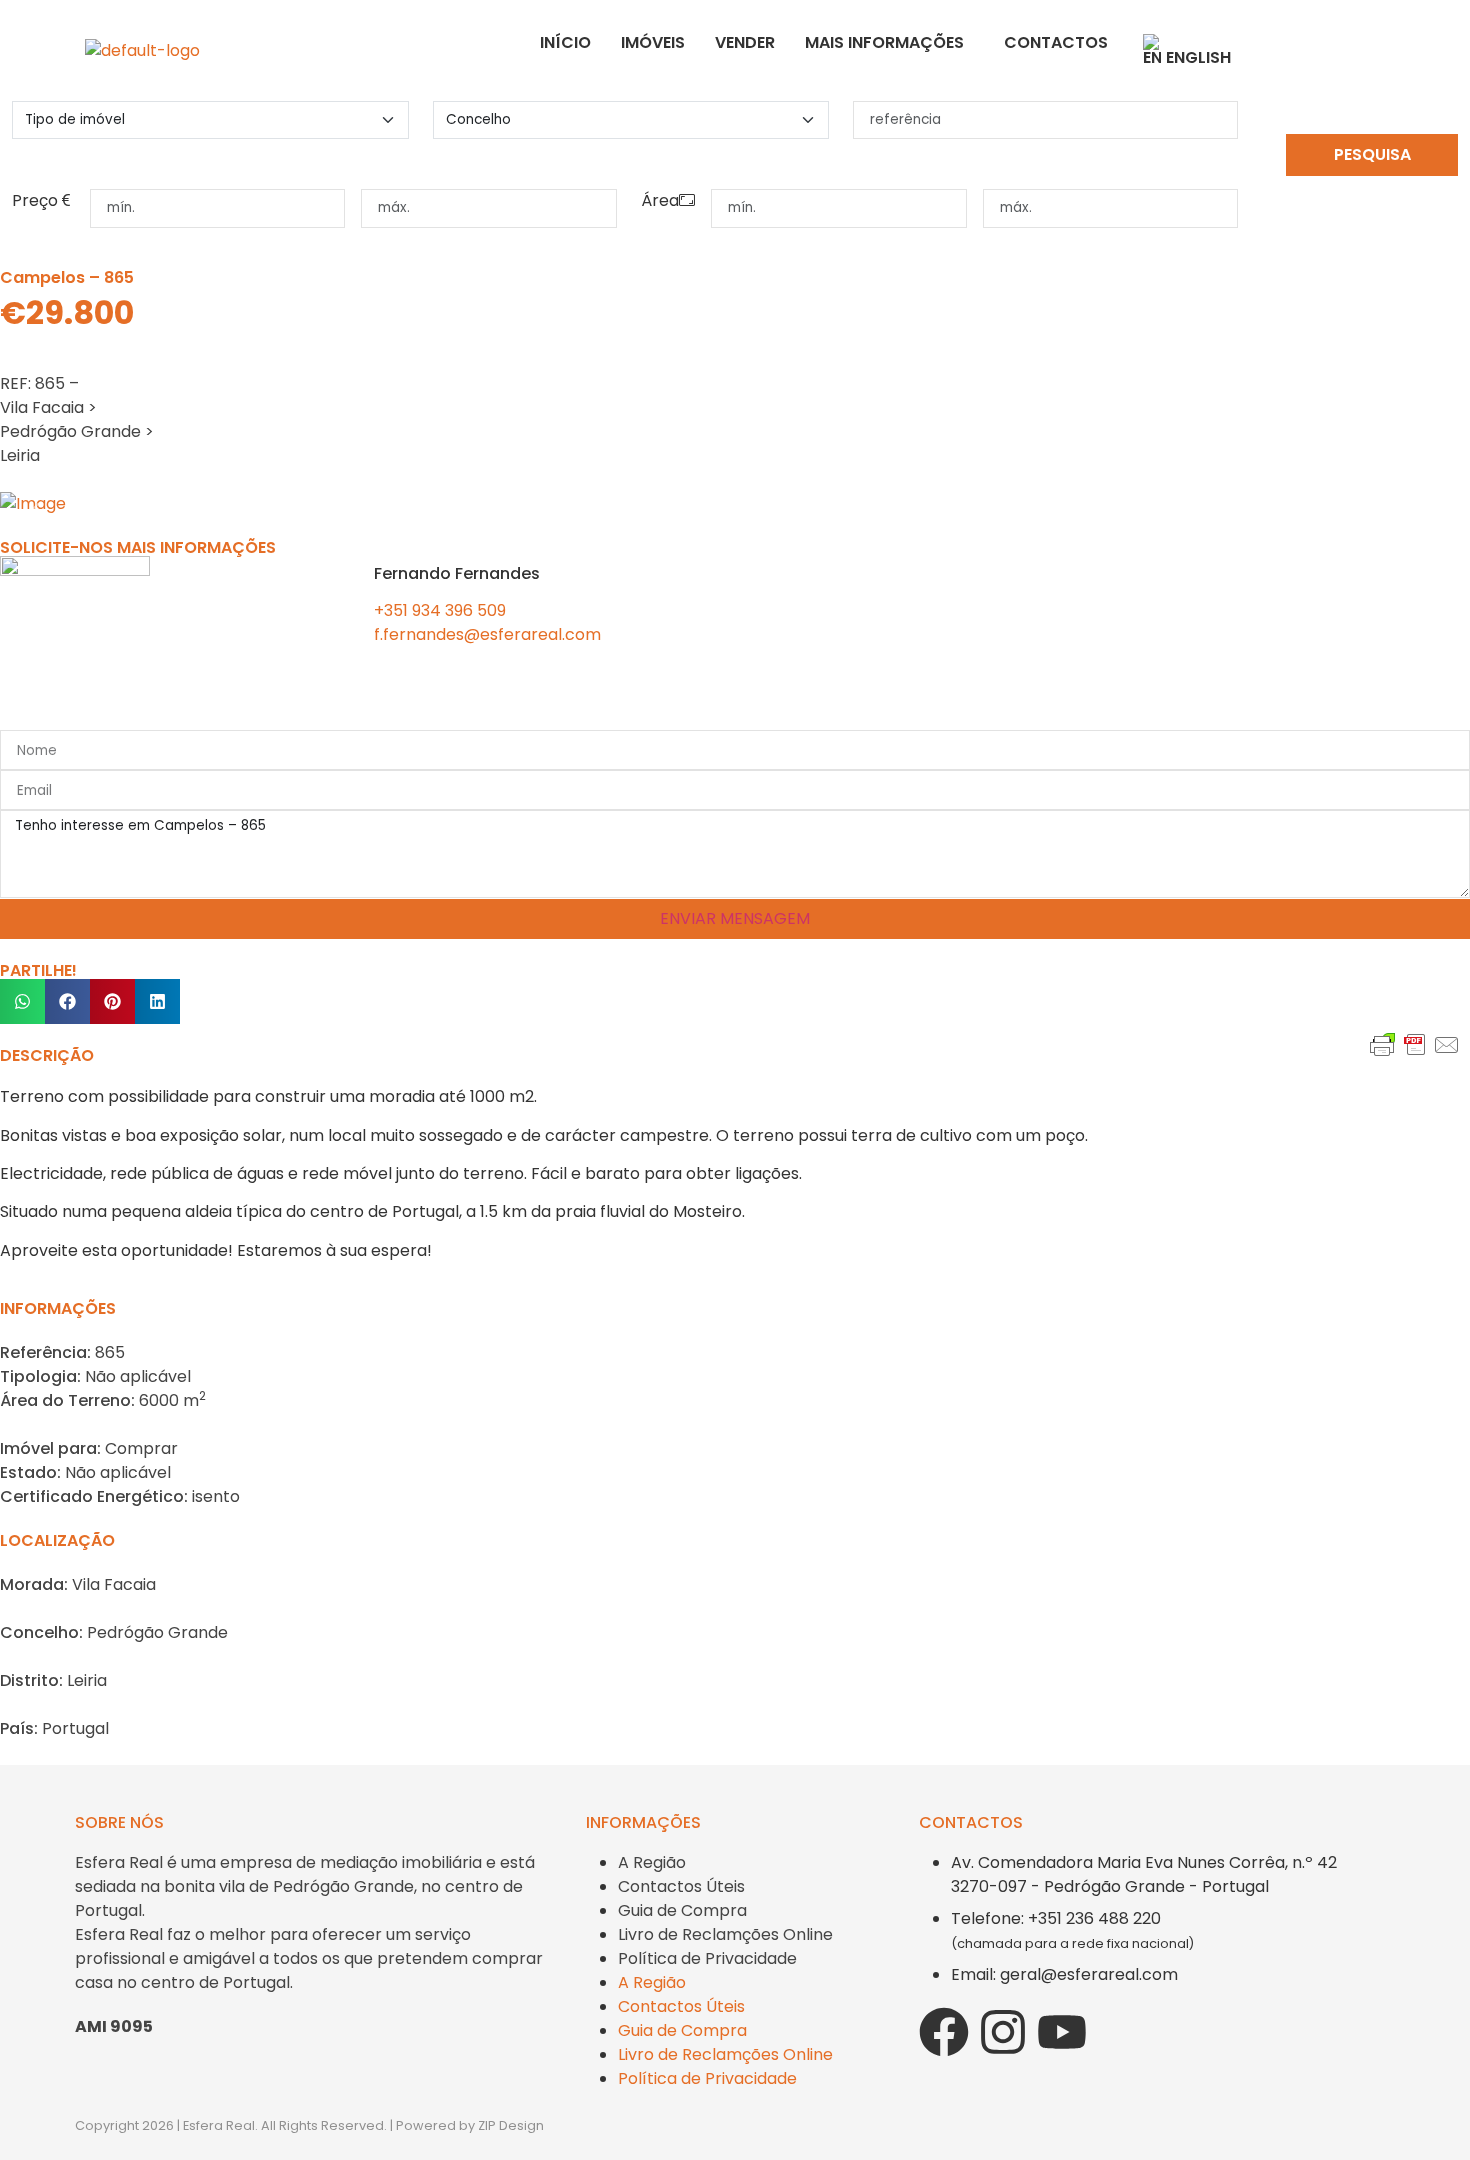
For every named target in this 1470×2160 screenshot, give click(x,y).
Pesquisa (1372, 154)
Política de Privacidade (707, 1958)
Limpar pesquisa (1372, 193)
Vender (745, 42)
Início (565, 42)
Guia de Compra (682, 1910)
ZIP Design (511, 2125)
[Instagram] (1003, 2032)
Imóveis (653, 42)
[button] (22, 1001)
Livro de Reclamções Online (725, 1934)
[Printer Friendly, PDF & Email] (1415, 1074)
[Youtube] (1062, 2032)
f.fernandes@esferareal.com (487, 634)
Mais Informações (884, 42)
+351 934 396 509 (440, 610)
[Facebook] (944, 2032)
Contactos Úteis (681, 1886)
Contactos (1056, 42)
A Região (652, 1862)
